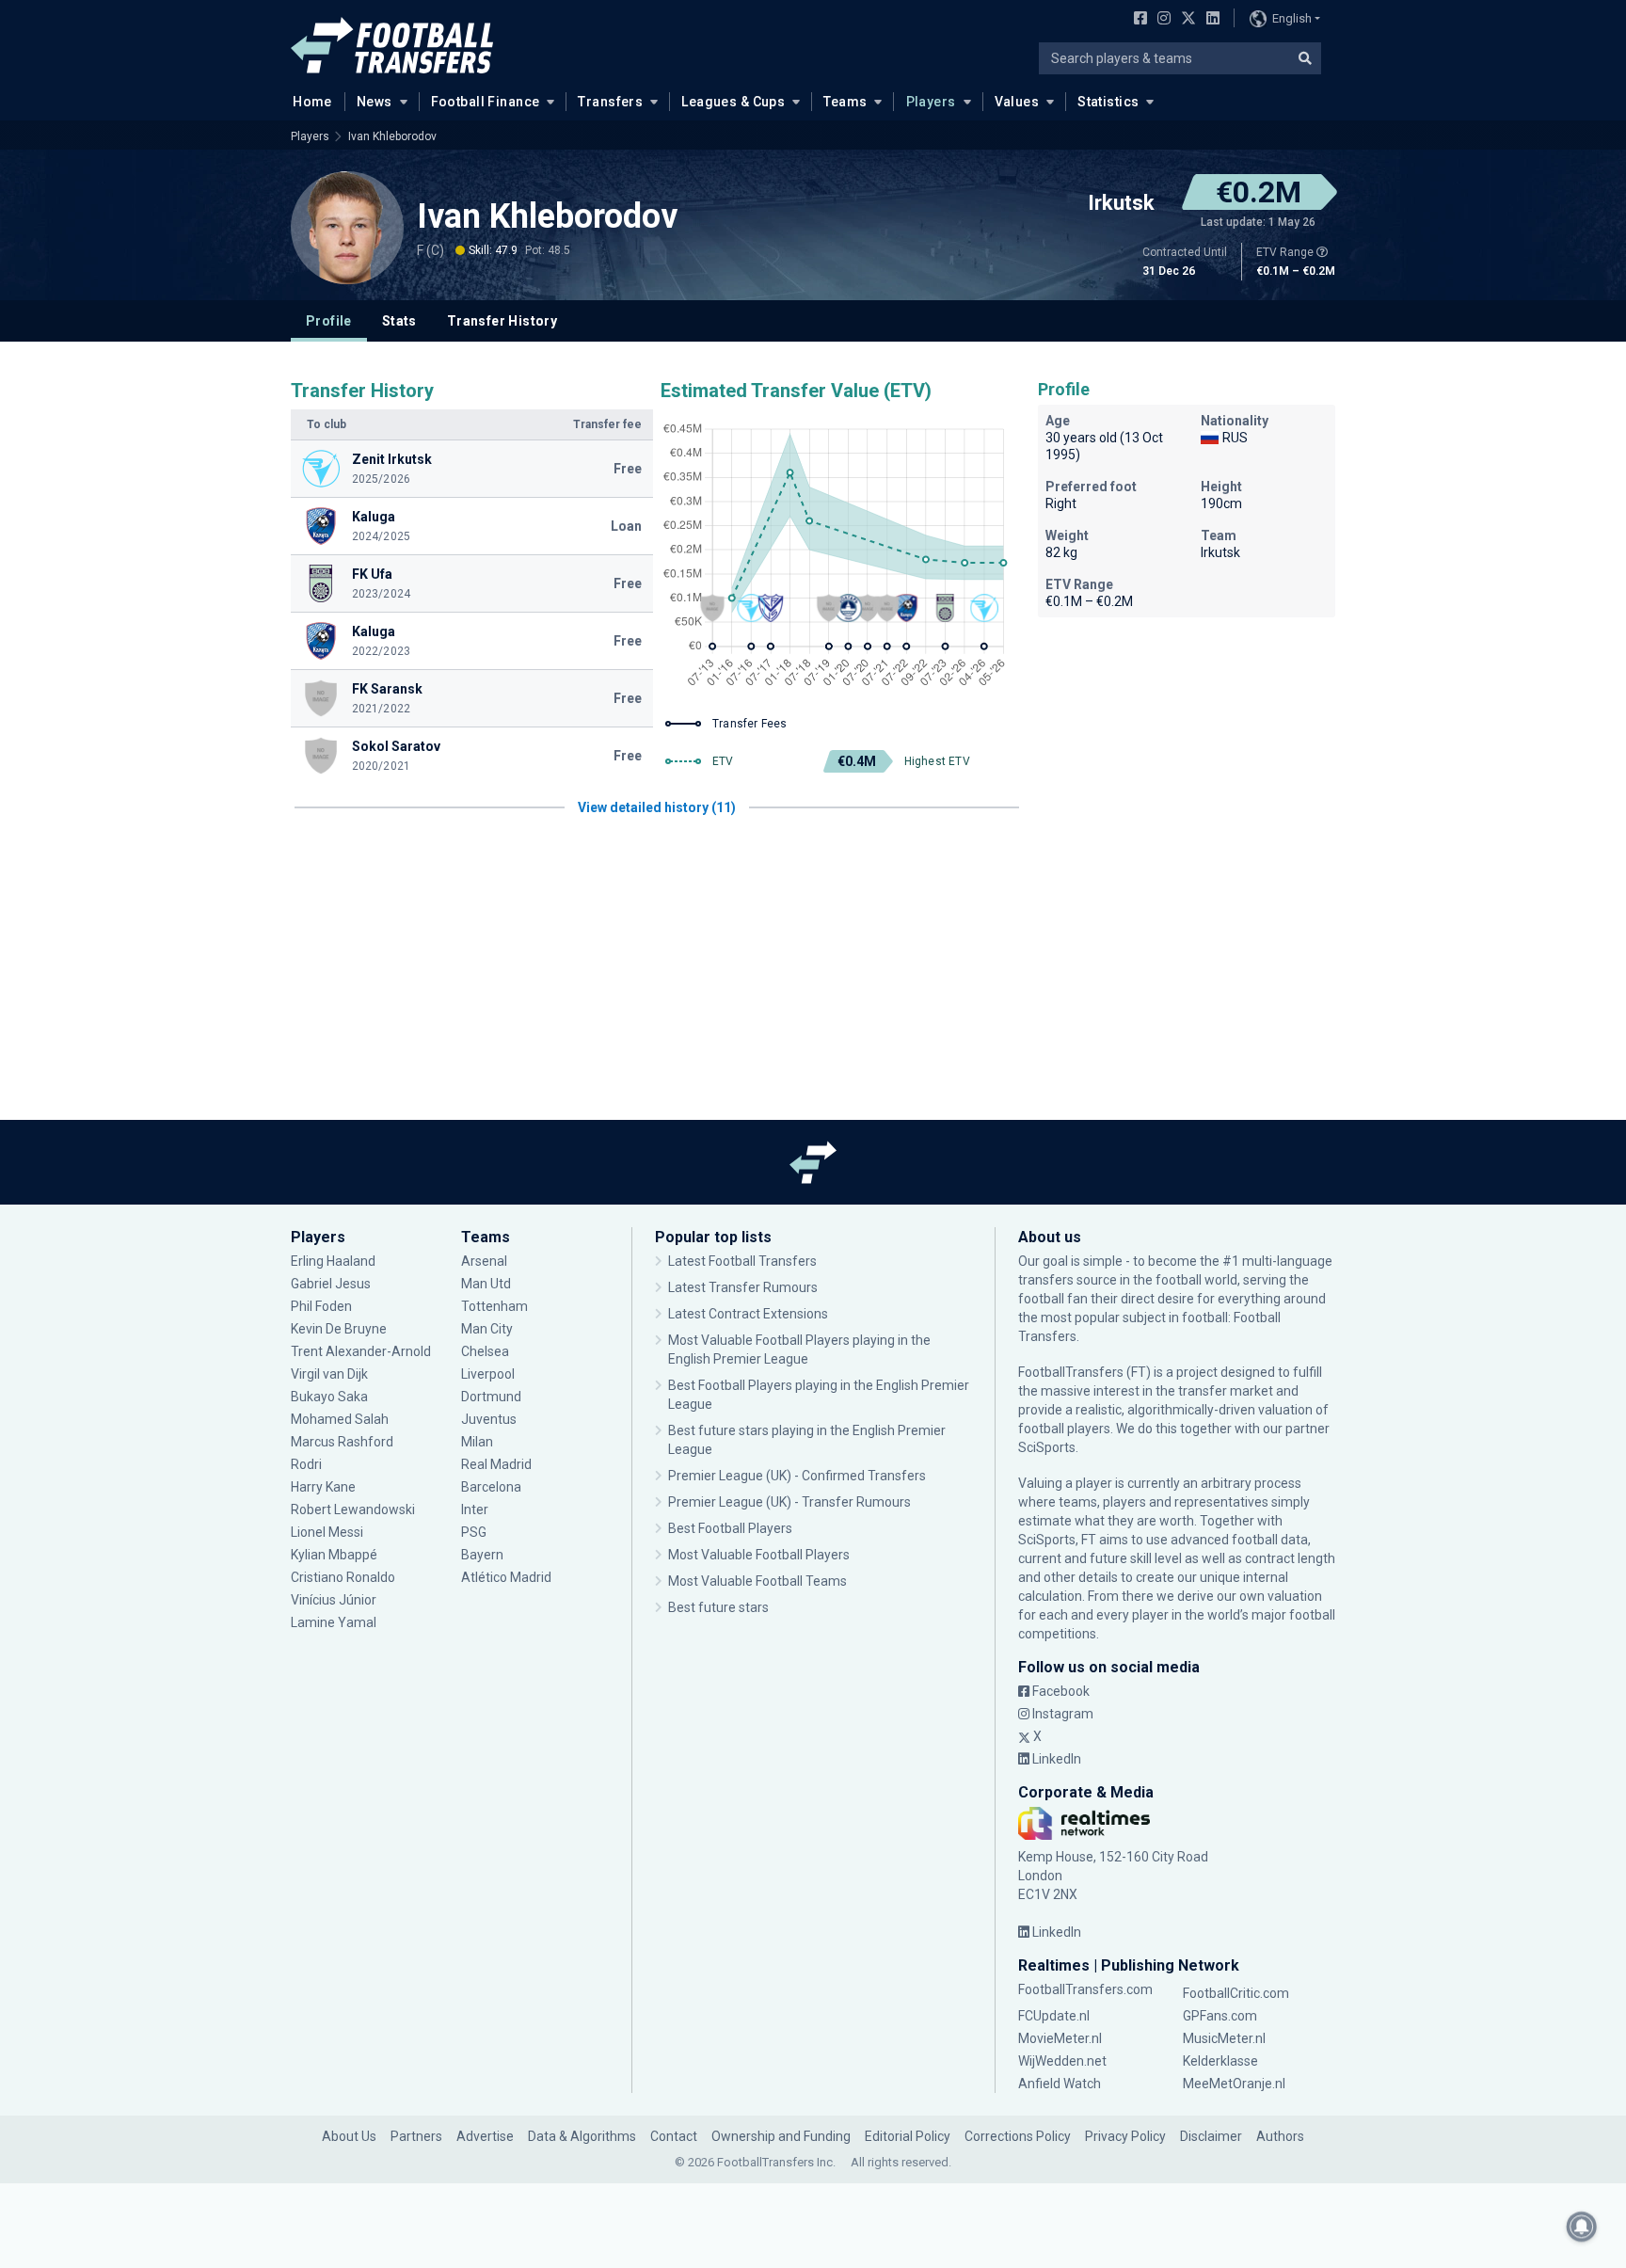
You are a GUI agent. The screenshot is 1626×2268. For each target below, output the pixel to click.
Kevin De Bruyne (339, 1329)
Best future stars (718, 1607)
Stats (399, 321)
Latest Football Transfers (742, 1261)
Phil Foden (321, 1306)
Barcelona (491, 1487)
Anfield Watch (1060, 2084)
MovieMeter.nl (1060, 2038)
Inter (475, 1509)
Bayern (482, 1555)
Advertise (485, 2136)
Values (1017, 102)
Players (931, 102)
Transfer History (502, 321)
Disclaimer (1211, 2136)
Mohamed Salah (340, 1419)
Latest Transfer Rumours (743, 1287)
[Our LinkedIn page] (1209, 20)
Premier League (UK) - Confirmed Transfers (797, 1476)
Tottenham (494, 1306)
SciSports (1047, 1447)
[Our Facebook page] (1137, 20)
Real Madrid (496, 1464)
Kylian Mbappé (335, 1555)
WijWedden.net (1062, 2061)
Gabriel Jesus (331, 1284)
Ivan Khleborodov (392, 136)
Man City (487, 1329)
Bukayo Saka (329, 1397)
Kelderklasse (1220, 2061)
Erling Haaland (333, 1261)
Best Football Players (730, 1528)
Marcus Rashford (342, 1442)
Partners (416, 2136)
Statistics (1108, 102)
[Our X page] (1186, 20)
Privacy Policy (1125, 2136)
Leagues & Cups (733, 102)
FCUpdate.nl (1054, 2016)
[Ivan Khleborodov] (347, 228)
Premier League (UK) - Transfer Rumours (789, 1502)
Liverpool (488, 1374)
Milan (477, 1442)
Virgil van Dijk (331, 1374)
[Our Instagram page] (1160, 20)
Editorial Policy (908, 2136)
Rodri (306, 1464)
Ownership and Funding (781, 2136)
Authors (1280, 2136)
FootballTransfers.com (1085, 1989)
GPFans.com (1220, 2016)
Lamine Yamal (334, 1622)
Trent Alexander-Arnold (361, 1351)
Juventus (489, 1419)
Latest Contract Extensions (748, 1314)
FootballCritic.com (1236, 1993)
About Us (349, 2136)
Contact (674, 2136)
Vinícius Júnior (334, 1600)
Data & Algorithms (582, 2136)
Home (312, 102)
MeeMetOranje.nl (1234, 2084)
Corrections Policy (1018, 2136)
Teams (845, 102)
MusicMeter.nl (1224, 2038)
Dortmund (491, 1397)
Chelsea (485, 1351)
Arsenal (484, 1261)
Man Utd (486, 1284)
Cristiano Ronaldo (343, 1577)
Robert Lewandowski (353, 1509)
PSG (474, 1532)
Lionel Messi (328, 1532)
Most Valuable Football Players (759, 1555)
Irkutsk (1121, 203)
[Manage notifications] (1582, 2227)
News (375, 102)
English (1292, 18)
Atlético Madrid (506, 1577)
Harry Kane (325, 1487)
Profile (329, 321)
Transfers (610, 102)
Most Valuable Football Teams (757, 1581)
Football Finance (486, 102)
